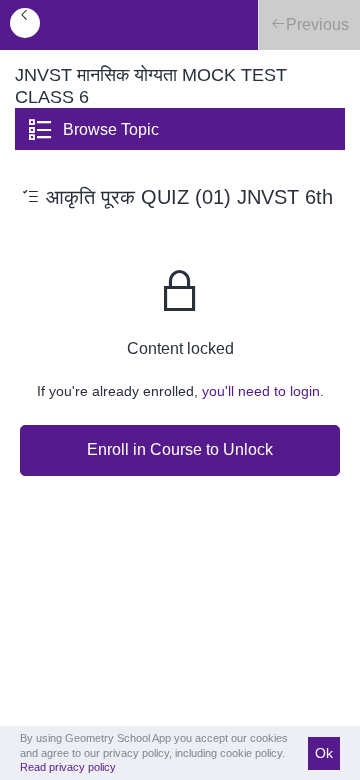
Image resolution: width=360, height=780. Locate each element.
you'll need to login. (263, 391)
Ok (324, 753)
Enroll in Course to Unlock (180, 449)
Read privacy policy (68, 767)
